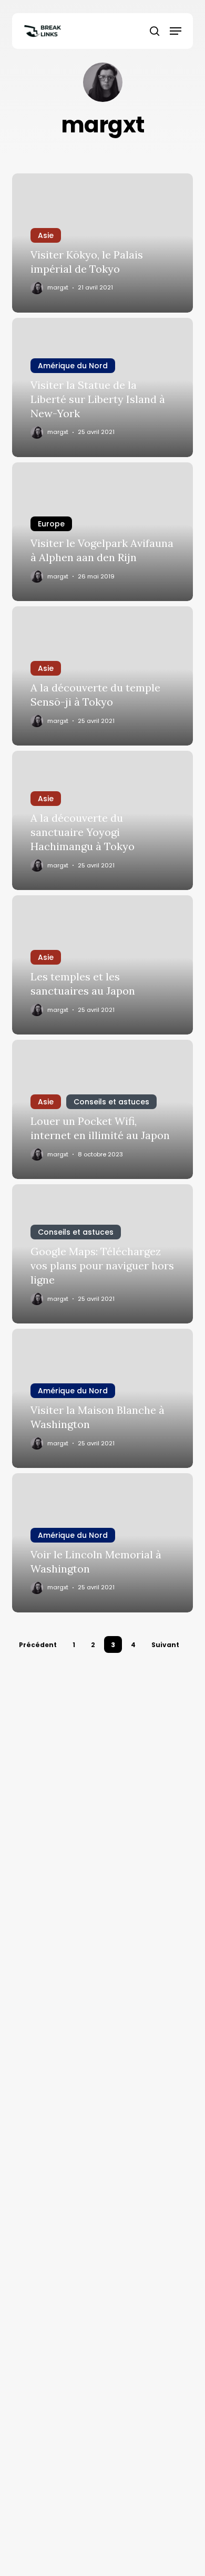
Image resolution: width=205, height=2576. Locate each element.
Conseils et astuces (111, 1102)
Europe (51, 524)
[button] (176, 31)
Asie (46, 235)
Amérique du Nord (73, 366)
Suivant (165, 1645)
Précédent (38, 1645)
